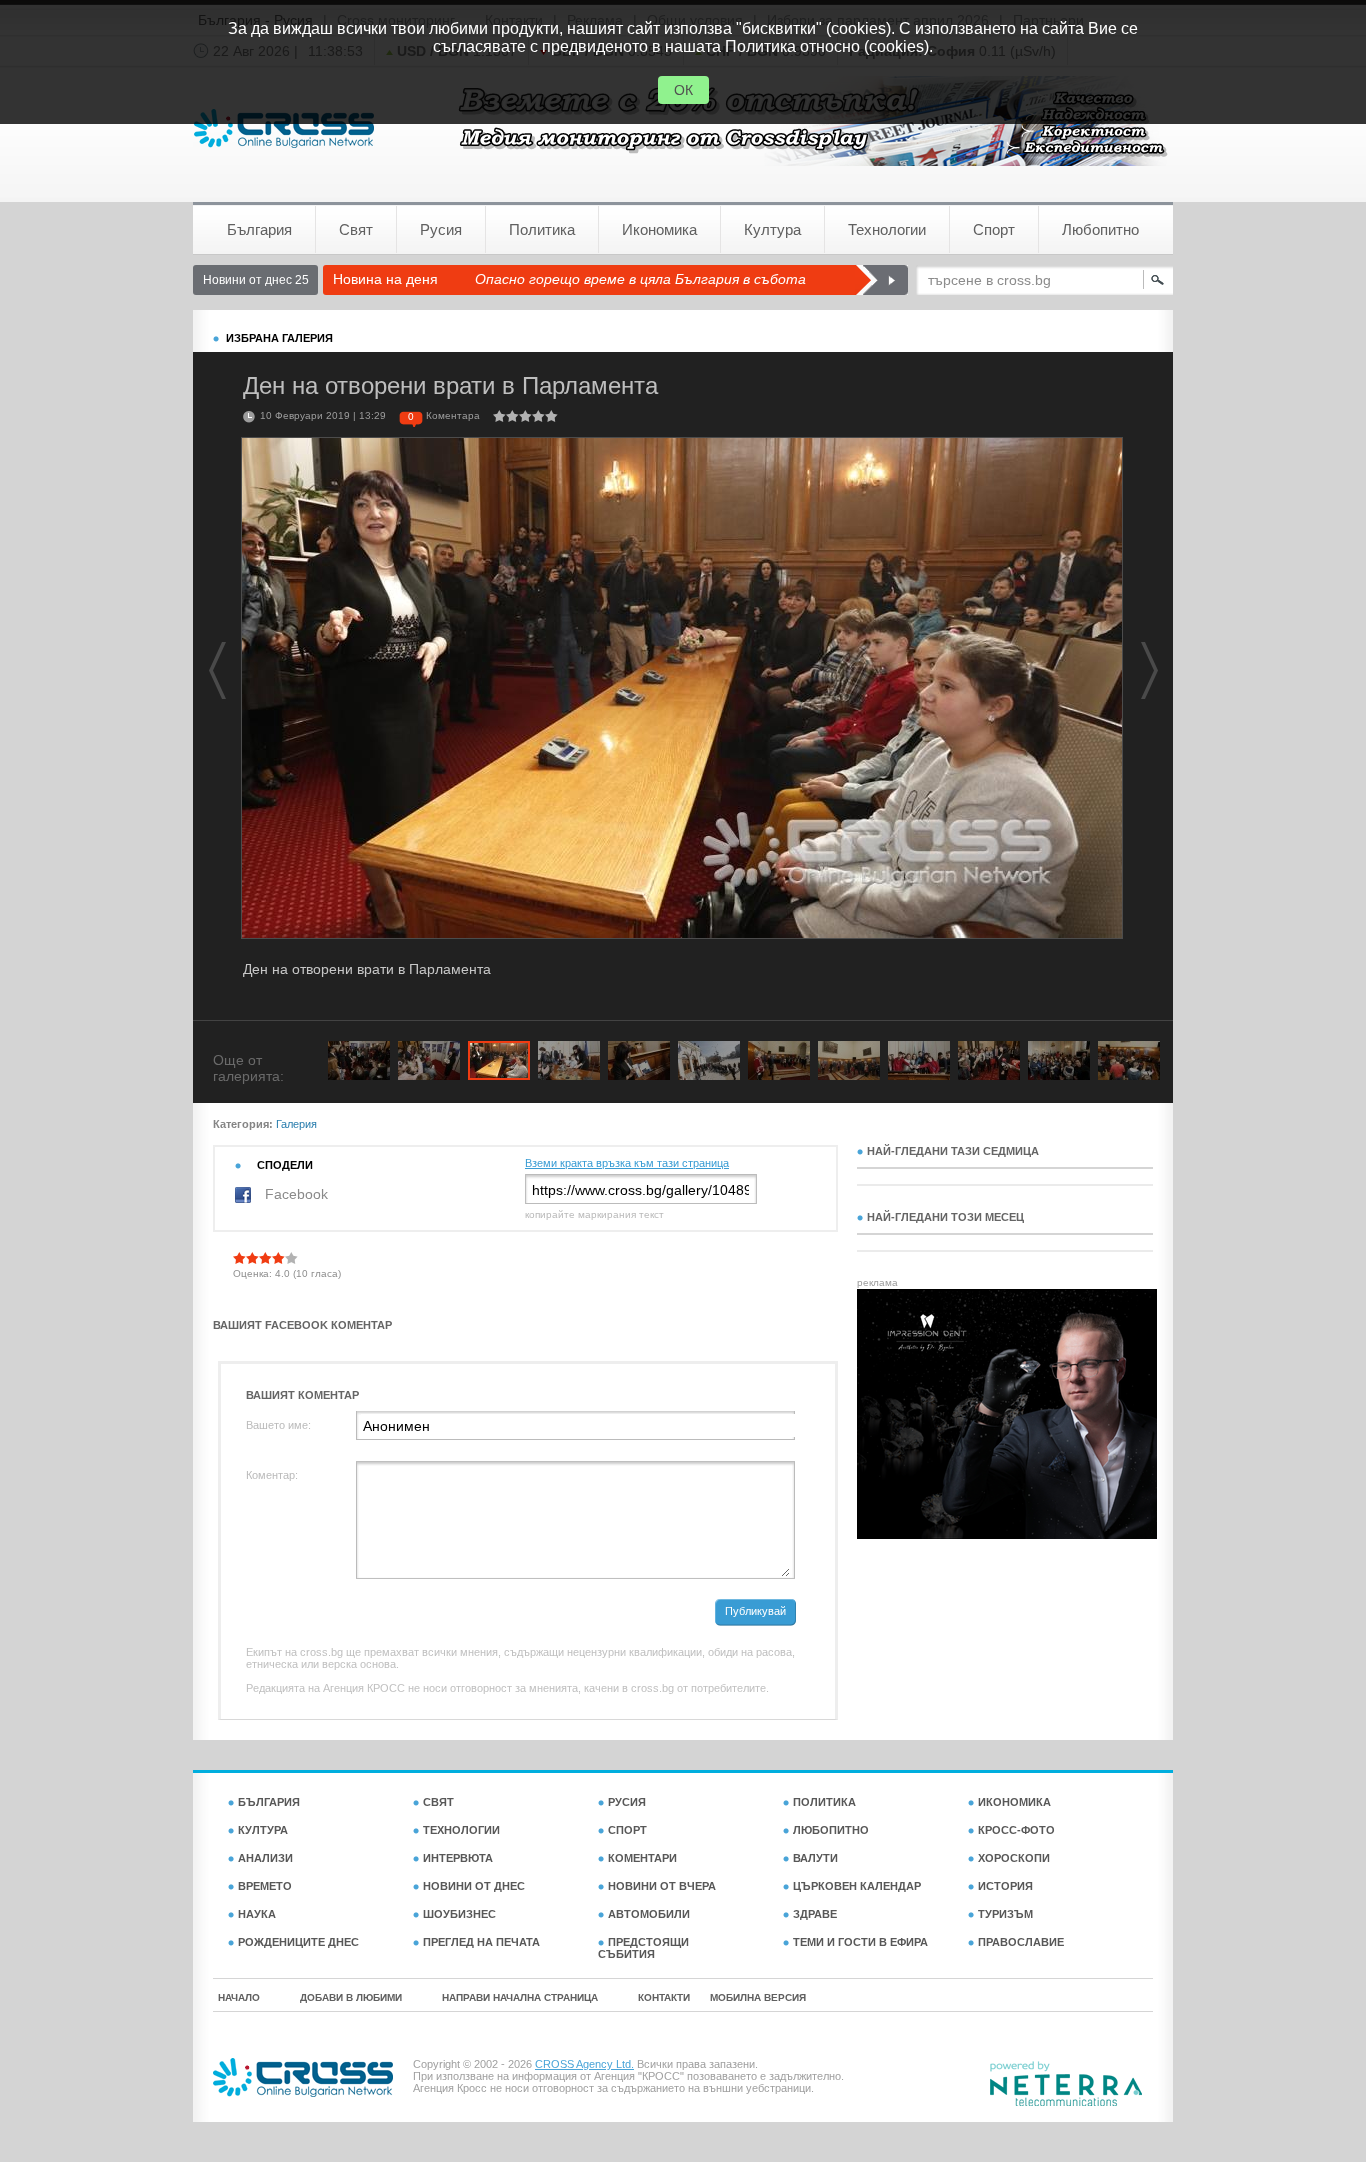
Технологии (887, 229)
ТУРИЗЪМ (1005, 1914)
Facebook (294, 1194)
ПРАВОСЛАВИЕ (1021, 1942)
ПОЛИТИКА (824, 1802)
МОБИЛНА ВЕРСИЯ (758, 1997)
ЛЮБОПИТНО (831, 1830)
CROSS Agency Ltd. (584, 2064)
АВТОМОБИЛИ (649, 1914)
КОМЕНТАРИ (642, 1858)
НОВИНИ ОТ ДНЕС (474, 1886)
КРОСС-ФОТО (1016, 1830)
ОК (683, 90)
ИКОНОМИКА (1014, 1802)
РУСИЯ (627, 1802)
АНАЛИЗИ (265, 1858)
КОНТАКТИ (664, 1997)
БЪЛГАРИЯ (269, 1802)
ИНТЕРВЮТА (458, 1858)
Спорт (994, 229)
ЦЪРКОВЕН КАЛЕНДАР (857, 1886)
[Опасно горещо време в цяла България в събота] (881, 280)
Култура (772, 229)
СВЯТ (438, 1802)
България (259, 229)
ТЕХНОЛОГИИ (461, 1830)
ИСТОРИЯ (1005, 1886)
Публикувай (755, 1611)
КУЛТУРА (263, 1830)
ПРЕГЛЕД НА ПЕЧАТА (481, 1942)
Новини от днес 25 (256, 280)
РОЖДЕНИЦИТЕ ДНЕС (298, 1942)
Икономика (659, 229)
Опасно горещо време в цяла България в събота (640, 279)
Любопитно (1100, 229)
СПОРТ (627, 1830)
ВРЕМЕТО (265, 1886)
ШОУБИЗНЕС (459, 1914)
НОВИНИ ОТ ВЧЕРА (662, 1886)
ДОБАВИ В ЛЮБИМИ (351, 1997)
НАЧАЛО (239, 1997)
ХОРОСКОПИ (1014, 1858)
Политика (542, 229)
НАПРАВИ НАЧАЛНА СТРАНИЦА (520, 1997)
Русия (441, 229)
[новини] (284, 128)
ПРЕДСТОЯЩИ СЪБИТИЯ (643, 1948)
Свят (356, 229)
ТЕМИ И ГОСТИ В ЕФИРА (860, 1942)
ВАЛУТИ (815, 1858)
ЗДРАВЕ (815, 1914)
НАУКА (257, 1914)
